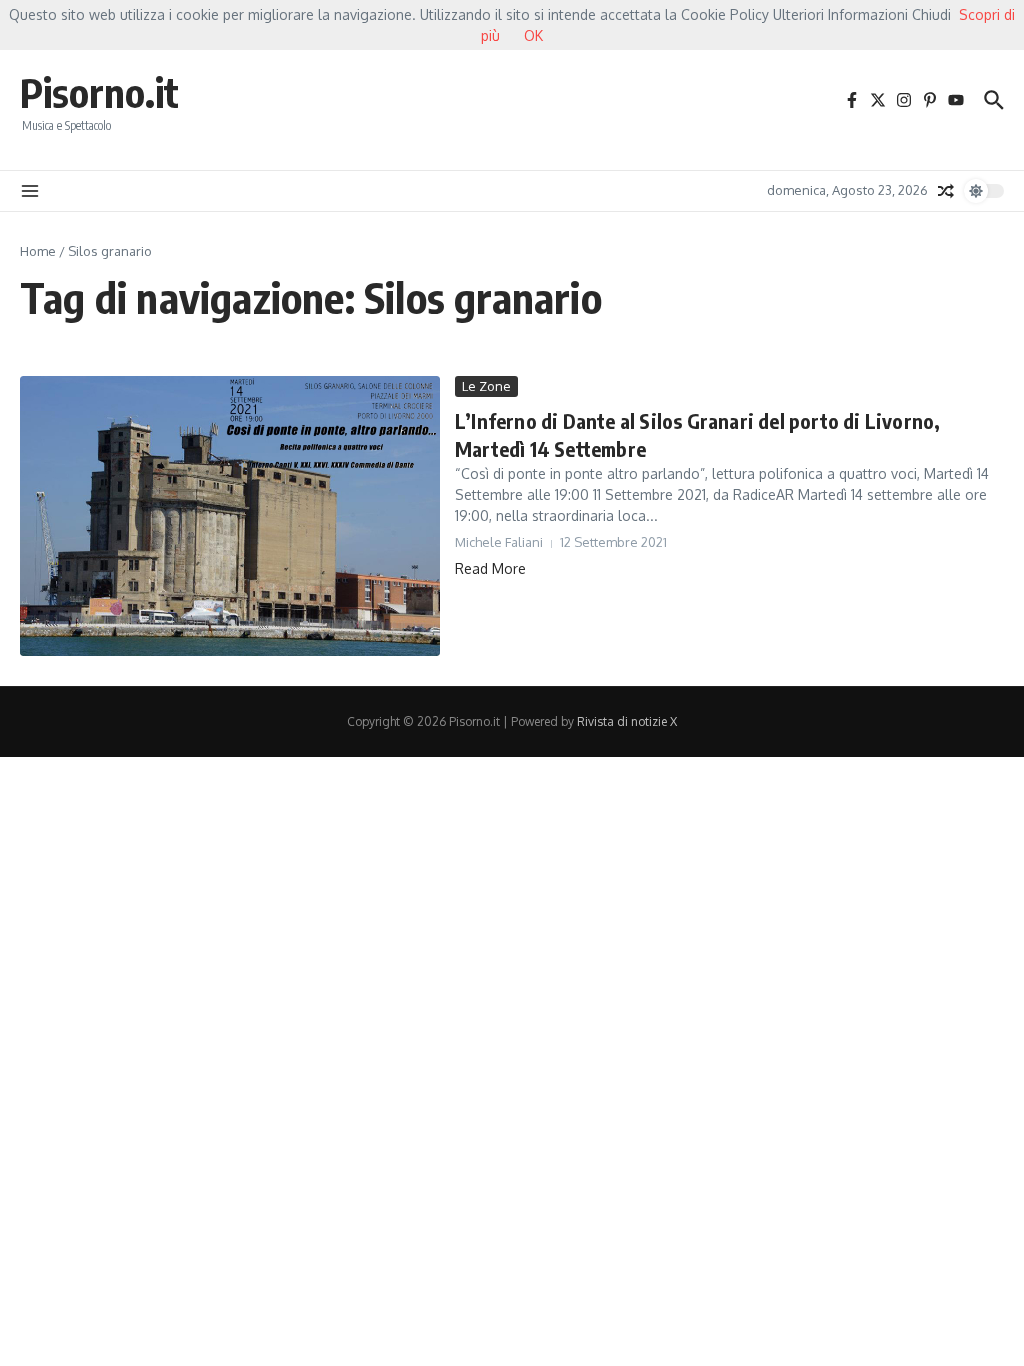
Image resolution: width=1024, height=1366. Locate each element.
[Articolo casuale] (946, 191)
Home (38, 251)
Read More (490, 568)
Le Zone (486, 386)
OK (533, 35)
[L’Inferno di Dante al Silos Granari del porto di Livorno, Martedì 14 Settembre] (230, 516)
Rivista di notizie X (627, 721)
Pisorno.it (99, 92)
